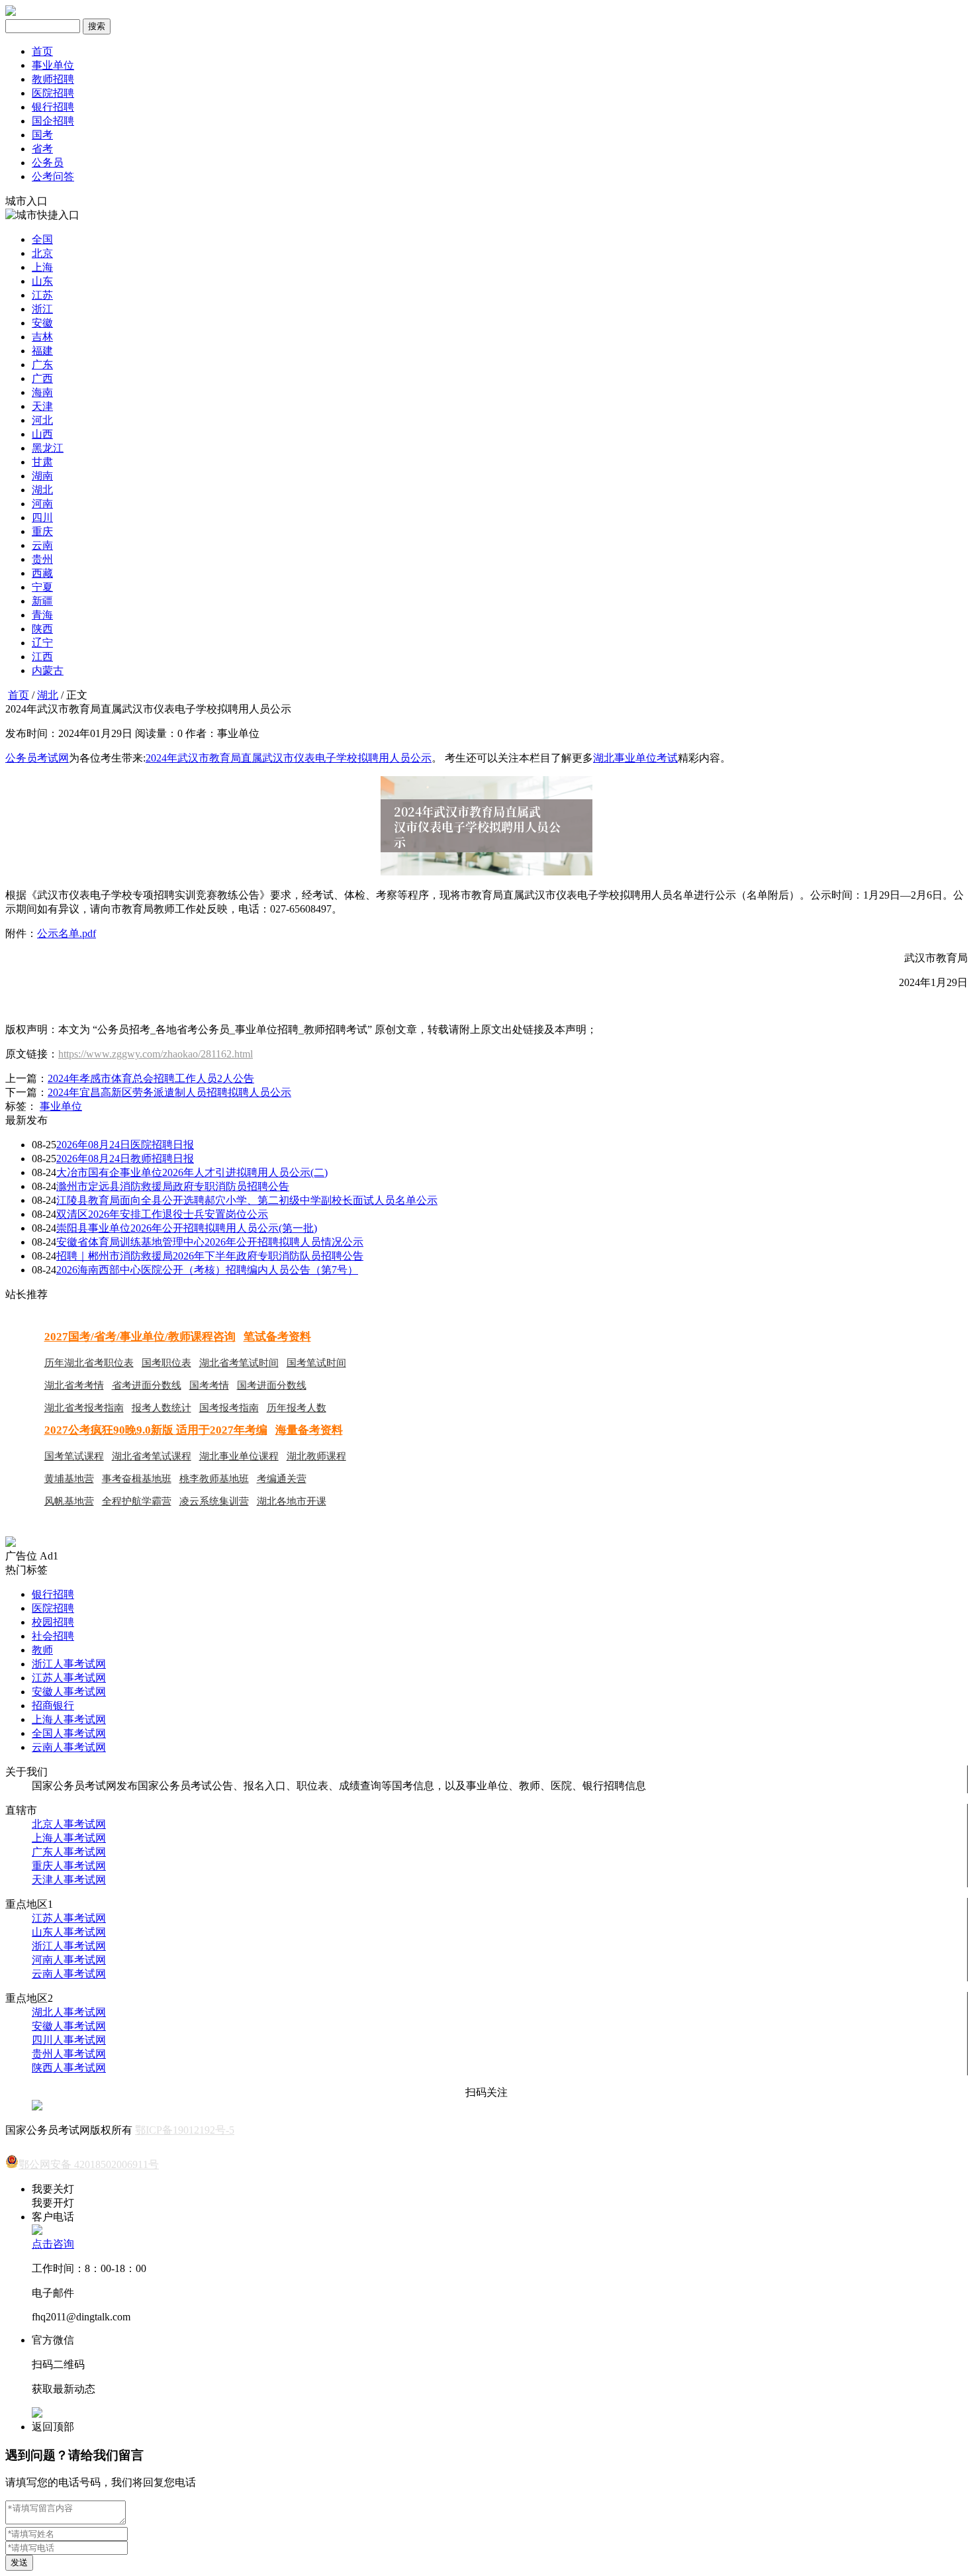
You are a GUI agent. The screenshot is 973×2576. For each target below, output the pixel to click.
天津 (42, 406)
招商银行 (53, 1706)
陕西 (42, 629)
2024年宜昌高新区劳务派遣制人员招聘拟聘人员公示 (169, 1092)
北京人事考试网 (69, 1824)
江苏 (42, 295)
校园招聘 (53, 1622)
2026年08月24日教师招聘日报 (125, 1159)
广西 (42, 378)
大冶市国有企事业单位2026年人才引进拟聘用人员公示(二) (192, 1172)
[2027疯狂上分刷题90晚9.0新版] (11, 1543)
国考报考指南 (229, 1408)
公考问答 (53, 176)
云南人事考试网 (69, 1747)
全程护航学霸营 (137, 1501)
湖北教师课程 (316, 1456)
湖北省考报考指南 (84, 1408)
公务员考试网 (37, 758)
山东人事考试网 (69, 1932)
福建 (42, 351)
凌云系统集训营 (214, 1501)
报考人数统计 (162, 1408)
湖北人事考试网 (69, 2012)
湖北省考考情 (74, 1385)
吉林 (42, 337)
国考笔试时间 (316, 1363)
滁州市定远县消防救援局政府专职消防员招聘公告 (173, 1186)
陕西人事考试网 (69, 2068)
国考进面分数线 (272, 1385)
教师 (42, 1650)
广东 (42, 365)
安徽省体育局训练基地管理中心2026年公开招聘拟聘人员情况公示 (210, 1242)
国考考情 (209, 1385)
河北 (42, 420)
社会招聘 (53, 1636)
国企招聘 (53, 121)
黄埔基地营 (69, 1479)
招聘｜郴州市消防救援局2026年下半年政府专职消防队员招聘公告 (210, 1256)
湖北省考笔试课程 (152, 1456)
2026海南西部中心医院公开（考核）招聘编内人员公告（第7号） (207, 1270)
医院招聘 (53, 93)
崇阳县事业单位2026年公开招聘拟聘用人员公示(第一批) (187, 1228)
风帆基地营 (69, 1501)
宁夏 (42, 587)
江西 (42, 657)
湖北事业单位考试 (635, 758)
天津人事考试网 (69, 1880)
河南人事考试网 (69, 1960)
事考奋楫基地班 (137, 1479)
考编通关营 (282, 1479)
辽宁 (42, 643)
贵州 (42, 559)
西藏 (42, 573)
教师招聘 (53, 79)
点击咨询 (53, 2244)
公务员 (48, 163)
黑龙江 (48, 448)
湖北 (42, 490)
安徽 (42, 323)
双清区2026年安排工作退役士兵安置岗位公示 (162, 1214)
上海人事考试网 (69, 1719)
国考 (42, 135)
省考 (42, 149)
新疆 (42, 601)
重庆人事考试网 (69, 1866)
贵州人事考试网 (69, 2054)
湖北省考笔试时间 (239, 1363)
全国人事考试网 (69, 1733)
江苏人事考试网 (69, 1678)
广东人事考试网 (69, 1852)
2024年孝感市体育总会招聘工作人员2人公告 (151, 1078)
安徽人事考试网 (69, 1692)
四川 (42, 518)
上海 (42, 267)
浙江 (42, 309)
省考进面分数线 (147, 1385)
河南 (42, 504)
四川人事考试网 (69, 2040)
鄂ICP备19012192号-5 (185, 2130)
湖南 (42, 476)
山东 (42, 281)
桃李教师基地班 (214, 1479)
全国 (42, 239)
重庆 (42, 531)
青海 (42, 615)
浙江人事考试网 (69, 1664)
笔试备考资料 (277, 1337)
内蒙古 (48, 670)
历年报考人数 (297, 1408)
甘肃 (42, 462)
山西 (42, 434)
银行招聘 (53, 107)
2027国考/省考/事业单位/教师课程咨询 (140, 1337)
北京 (42, 253)
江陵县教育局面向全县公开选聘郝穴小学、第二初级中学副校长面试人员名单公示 (247, 1200)
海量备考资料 (309, 1430)
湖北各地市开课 (292, 1501)
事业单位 (53, 65)
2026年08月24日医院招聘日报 (125, 1145)
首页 (42, 51)
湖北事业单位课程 (239, 1456)
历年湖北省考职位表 (89, 1363)
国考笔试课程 (74, 1456)
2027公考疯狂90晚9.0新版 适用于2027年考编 (156, 1430)
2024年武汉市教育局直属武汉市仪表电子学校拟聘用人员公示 (289, 758)
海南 (42, 392)
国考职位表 (166, 1363)
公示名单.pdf (67, 933)
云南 (42, 545)
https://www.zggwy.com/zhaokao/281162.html (156, 1054)
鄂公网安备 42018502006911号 (89, 2164)
